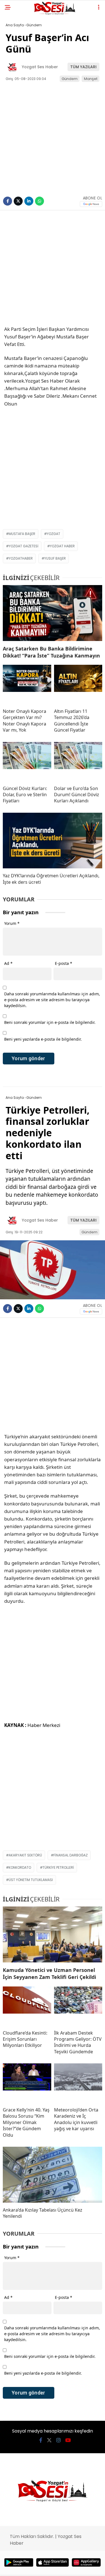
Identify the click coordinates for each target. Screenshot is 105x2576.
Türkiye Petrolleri (58, 1867)
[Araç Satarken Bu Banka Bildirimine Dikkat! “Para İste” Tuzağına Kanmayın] (53, 613)
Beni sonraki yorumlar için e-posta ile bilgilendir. (50, 1022)
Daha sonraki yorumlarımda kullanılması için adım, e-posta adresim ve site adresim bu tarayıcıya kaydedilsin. (52, 1000)
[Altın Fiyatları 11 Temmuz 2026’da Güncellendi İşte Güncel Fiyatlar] (78, 684)
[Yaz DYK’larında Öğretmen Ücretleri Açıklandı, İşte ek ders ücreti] (53, 841)
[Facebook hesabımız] (41, 2440)
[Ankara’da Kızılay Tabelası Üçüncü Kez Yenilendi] (53, 2175)
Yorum (12, 923)
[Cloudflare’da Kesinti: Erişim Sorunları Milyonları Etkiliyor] (27, 2006)
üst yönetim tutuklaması (31, 1880)
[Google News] (91, 204)
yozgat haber (62, 546)
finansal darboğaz (71, 1855)
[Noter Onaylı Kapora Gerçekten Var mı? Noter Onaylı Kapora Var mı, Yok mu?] (27, 684)
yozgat (53, 534)
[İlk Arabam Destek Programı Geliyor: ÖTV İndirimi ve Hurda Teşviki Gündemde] (78, 2006)
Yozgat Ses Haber (40, 67)
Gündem (70, 79)
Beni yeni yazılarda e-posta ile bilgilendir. (43, 1039)
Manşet (91, 79)
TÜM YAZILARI (83, 67)
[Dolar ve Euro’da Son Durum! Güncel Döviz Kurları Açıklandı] (78, 762)
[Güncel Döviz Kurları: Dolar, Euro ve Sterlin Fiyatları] (27, 762)
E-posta (64, 963)
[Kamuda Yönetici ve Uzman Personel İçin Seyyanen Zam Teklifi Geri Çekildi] (53, 1934)
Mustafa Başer (22, 534)
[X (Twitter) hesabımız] (49, 2440)
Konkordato (20, 1867)
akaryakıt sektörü (25, 1855)
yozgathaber (21, 558)
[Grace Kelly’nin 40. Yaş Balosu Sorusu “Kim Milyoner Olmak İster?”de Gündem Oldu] (27, 2083)
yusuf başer (55, 558)
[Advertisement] (53, 271)
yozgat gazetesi (24, 546)
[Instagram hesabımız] (59, 2440)
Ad (8, 963)
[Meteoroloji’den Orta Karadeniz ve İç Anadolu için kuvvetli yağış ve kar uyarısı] (78, 2083)
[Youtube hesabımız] (68, 2440)
